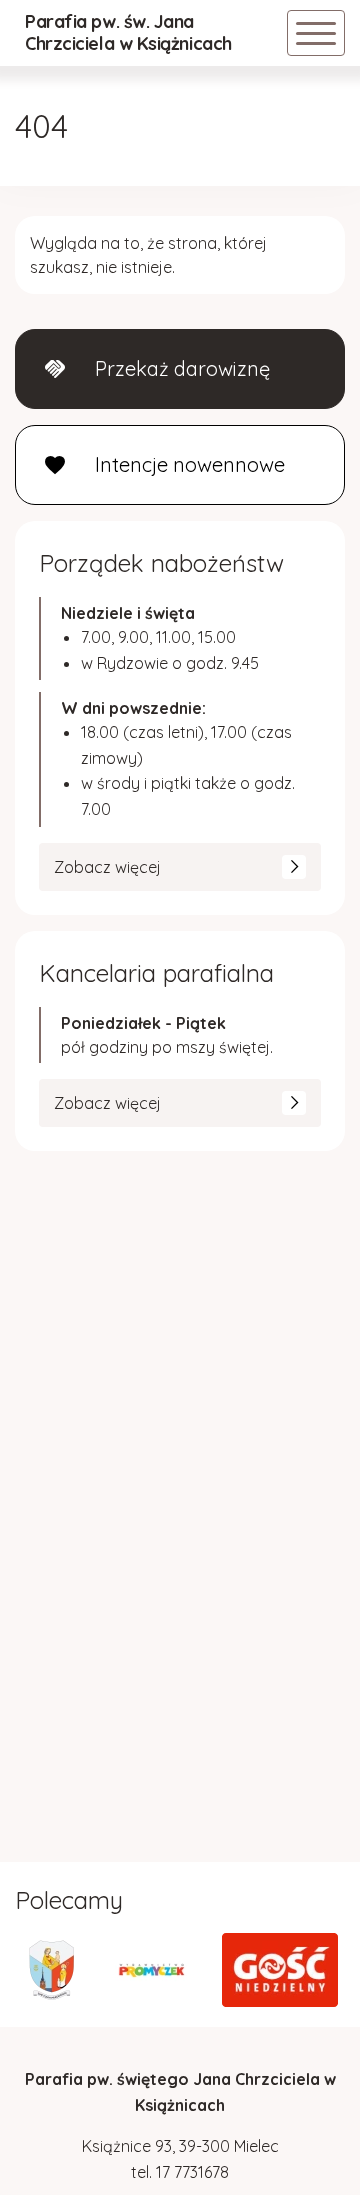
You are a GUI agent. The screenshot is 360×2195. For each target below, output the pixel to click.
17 (165, 2172)
